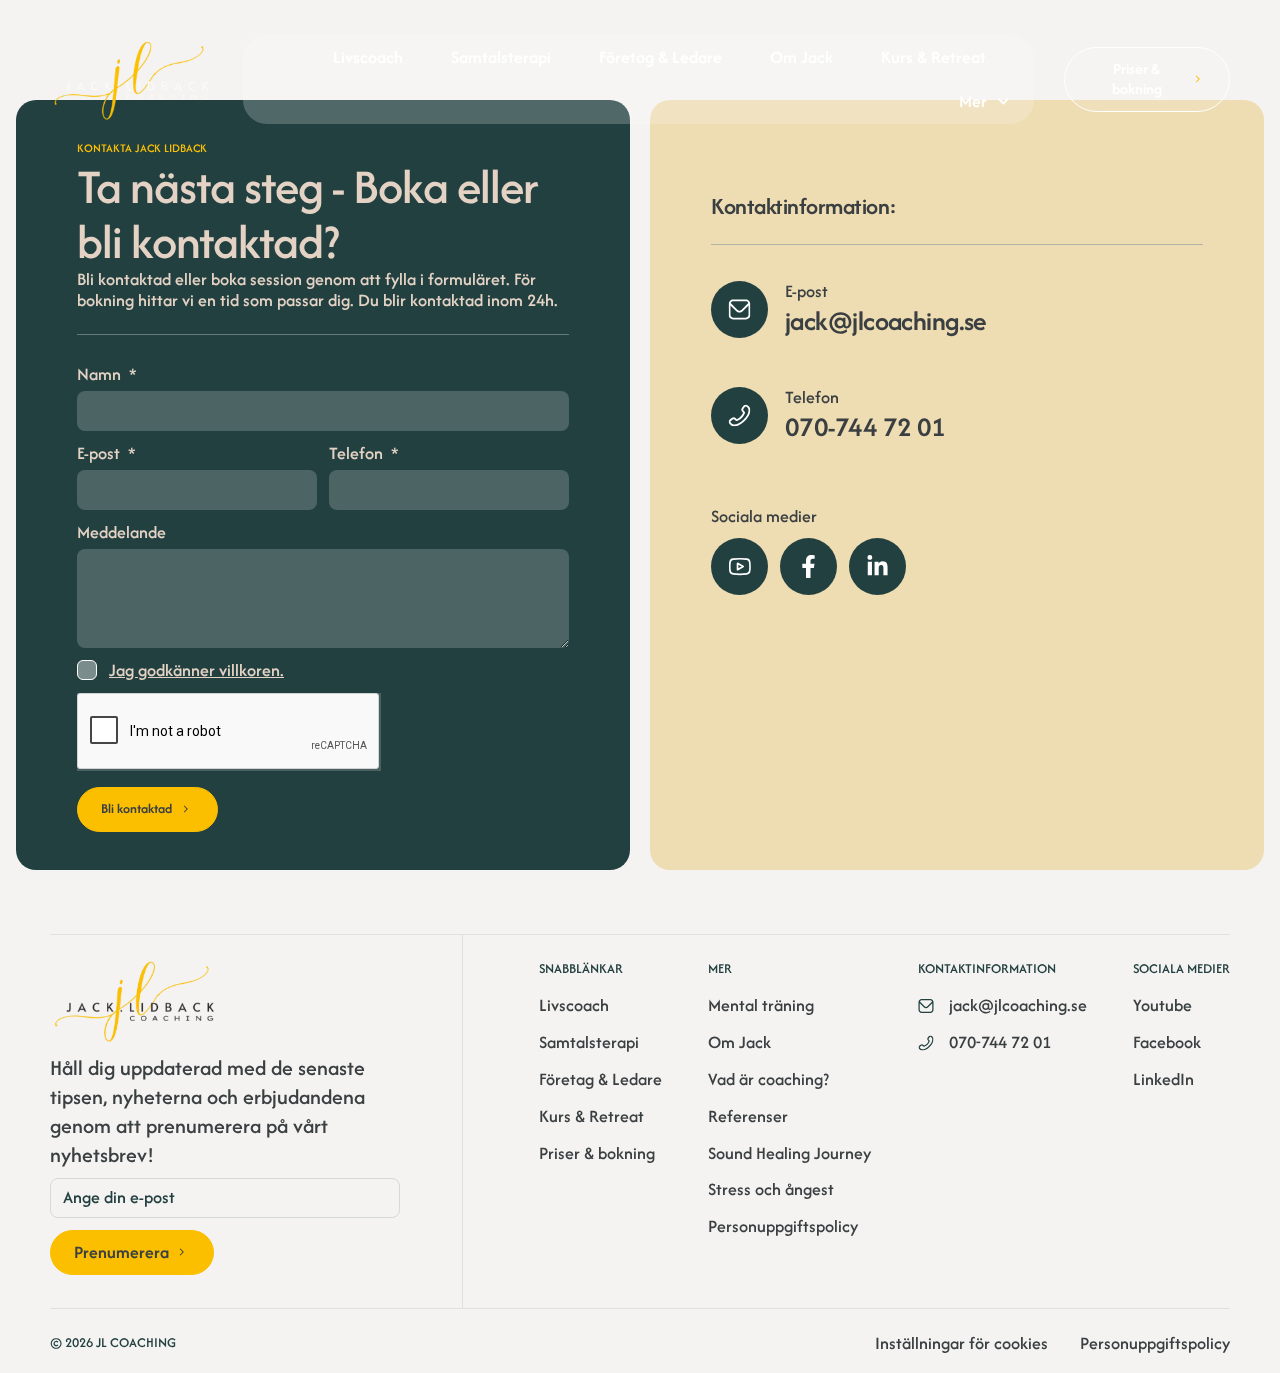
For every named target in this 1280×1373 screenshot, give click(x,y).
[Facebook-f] (808, 566)
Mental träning (761, 1005)
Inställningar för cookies (961, 1343)
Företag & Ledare (660, 57)
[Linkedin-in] (877, 566)
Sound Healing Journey (789, 1153)
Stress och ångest (771, 1189)
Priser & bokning (597, 1153)
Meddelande (121, 533)
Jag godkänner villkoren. (196, 670)
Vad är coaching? (768, 1079)
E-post (100, 454)
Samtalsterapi (501, 57)
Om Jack (801, 57)
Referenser (748, 1116)
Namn (101, 375)
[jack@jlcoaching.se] (739, 309)
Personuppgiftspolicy (783, 1226)
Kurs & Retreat (933, 57)
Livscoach (368, 57)
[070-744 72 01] (739, 415)
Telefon (358, 454)
